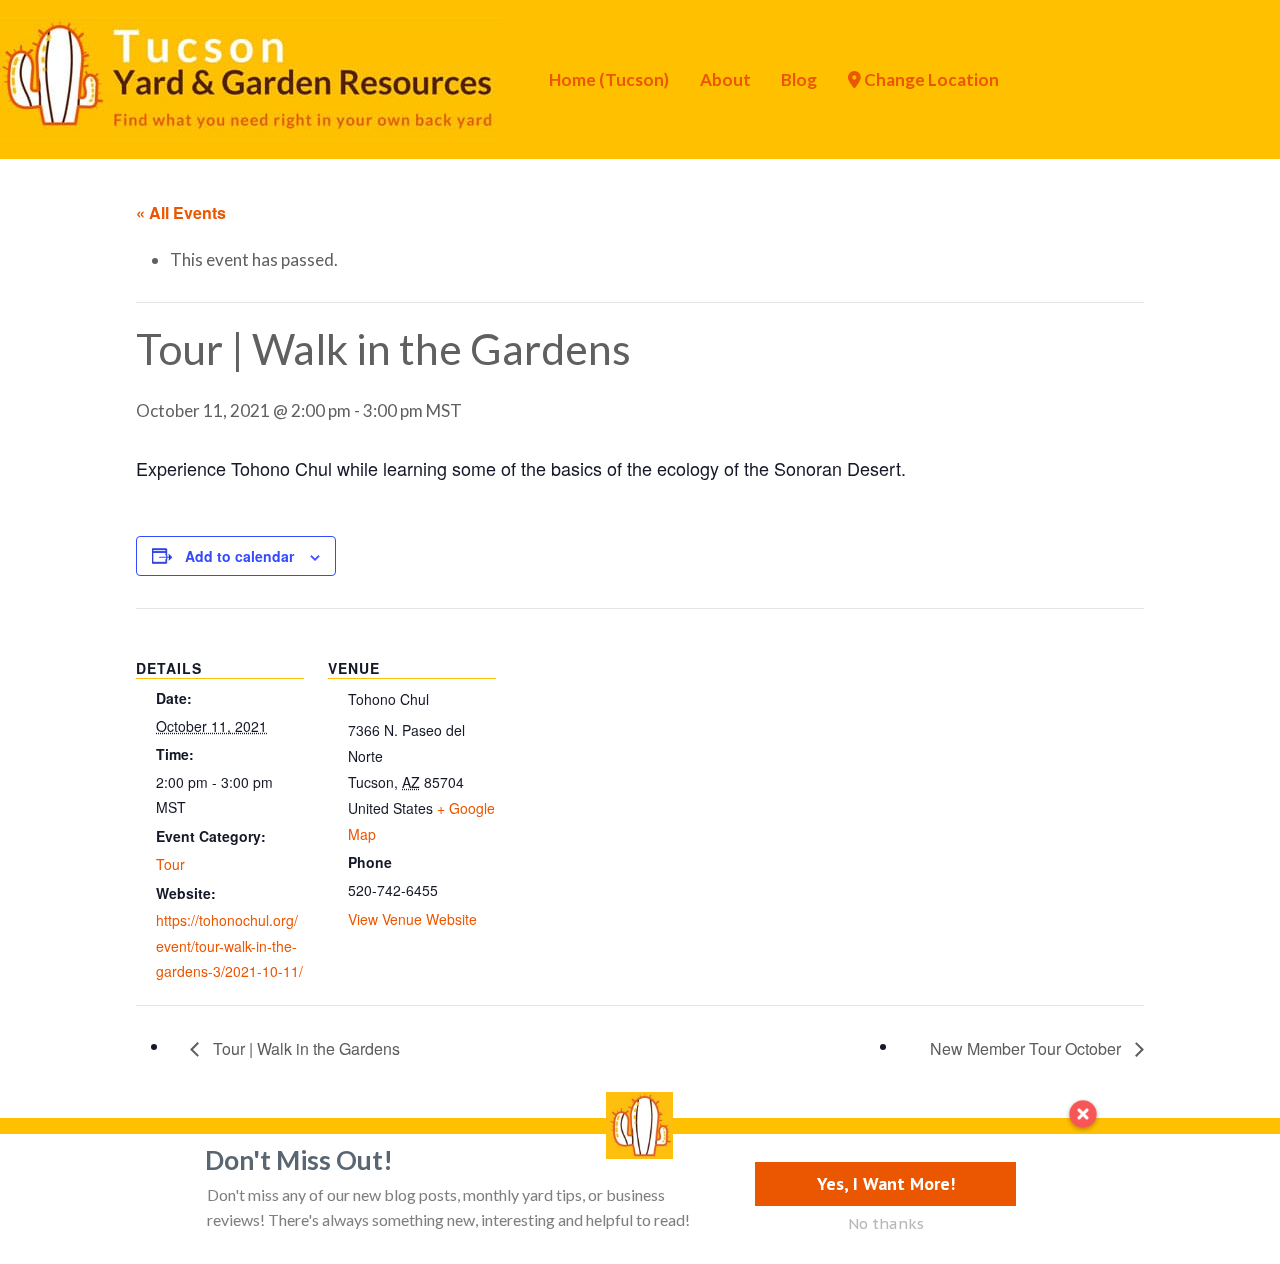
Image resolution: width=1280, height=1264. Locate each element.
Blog (799, 79)
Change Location (930, 79)
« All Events (181, 212)
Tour (170, 864)
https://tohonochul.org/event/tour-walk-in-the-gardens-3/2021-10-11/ (229, 945)
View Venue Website (412, 919)
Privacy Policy (132, 1167)
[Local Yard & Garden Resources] (250, 77)
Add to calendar (239, 556)
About (725, 79)
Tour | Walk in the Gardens (304, 1048)
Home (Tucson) (609, 79)
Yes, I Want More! (886, 1183)
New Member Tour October (1027, 1048)
